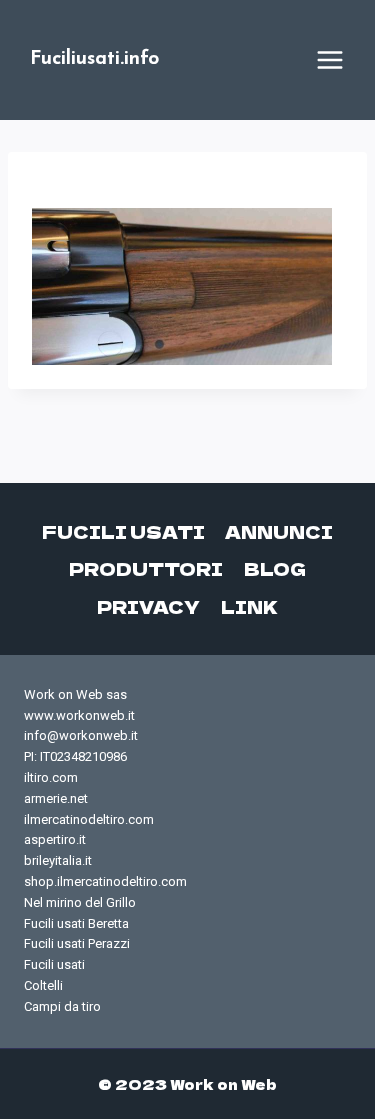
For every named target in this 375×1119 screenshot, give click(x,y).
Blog (275, 568)
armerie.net (56, 798)
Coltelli (43, 985)
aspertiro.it (55, 839)
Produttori (146, 568)
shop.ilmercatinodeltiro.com (105, 881)
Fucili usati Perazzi (77, 943)
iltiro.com (51, 777)
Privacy (148, 606)
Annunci (279, 531)
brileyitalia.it (58, 860)
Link (249, 606)
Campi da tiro (62, 1006)
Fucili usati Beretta (76, 923)
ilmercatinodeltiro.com (89, 819)
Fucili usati (123, 531)
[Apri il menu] (330, 60)
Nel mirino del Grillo (80, 902)
